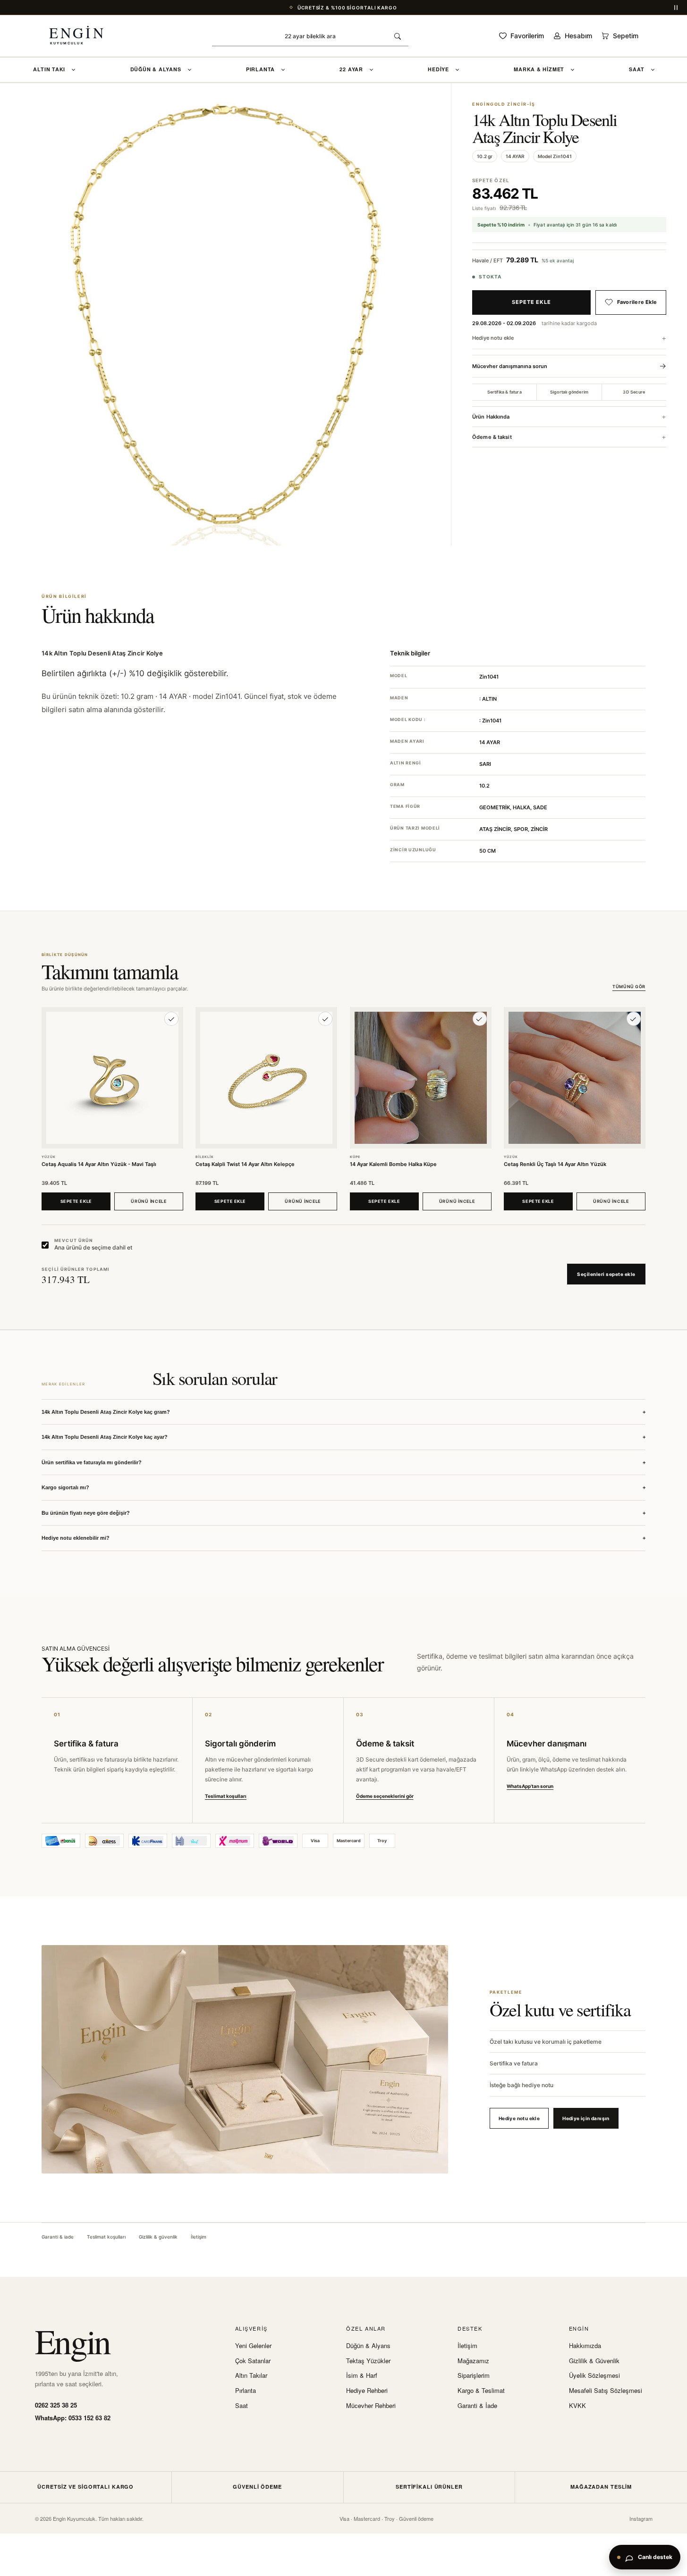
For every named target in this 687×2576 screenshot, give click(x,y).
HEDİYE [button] (438, 69)
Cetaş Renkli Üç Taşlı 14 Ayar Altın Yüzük (555, 1164)
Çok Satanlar (253, 2361)
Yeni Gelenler (253, 2346)
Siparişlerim (474, 2375)
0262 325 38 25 (56, 2405)
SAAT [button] (636, 69)
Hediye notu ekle (493, 338)
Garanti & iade (58, 2237)
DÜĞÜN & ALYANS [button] (156, 69)
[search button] (398, 36)
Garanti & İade (477, 2406)
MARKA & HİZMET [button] (539, 69)
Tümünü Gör (629, 987)
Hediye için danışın (586, 2118)
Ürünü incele (149, 1201)
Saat (242, 2406)
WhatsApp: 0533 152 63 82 (73, 2418)
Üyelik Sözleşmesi (594, 2375)
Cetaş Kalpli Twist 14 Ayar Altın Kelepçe (245, 1164)
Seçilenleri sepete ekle (606, 1274)
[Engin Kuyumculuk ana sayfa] (86, 36)
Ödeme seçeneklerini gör (385, 1796)
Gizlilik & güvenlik (158, 2237)
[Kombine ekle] (171, 1019)
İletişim (199, 2237)
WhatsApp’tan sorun (530, 1786)
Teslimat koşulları (226, 1796)
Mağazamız (473, 2361)
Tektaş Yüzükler (368, 2361)
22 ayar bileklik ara (310, 36)
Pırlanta (246, 2391)
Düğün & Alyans (368, 2346)
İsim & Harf (362, 2375)
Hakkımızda (585, 2346)
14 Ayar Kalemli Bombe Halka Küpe (393, 1164)
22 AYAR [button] (351, 69)
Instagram (641, 2518)
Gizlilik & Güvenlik (594, 2361)
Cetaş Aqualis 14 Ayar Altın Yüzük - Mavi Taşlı (99, 1164)
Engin (72, 2341)
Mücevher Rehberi (371, 2406)
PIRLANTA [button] (260, 69)
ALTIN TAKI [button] (49, 69)
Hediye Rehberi (367, 2391)
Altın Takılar (251, 2375)
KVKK (577, 2406)
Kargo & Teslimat (481, 2391)
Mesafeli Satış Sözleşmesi (606, 2391)
